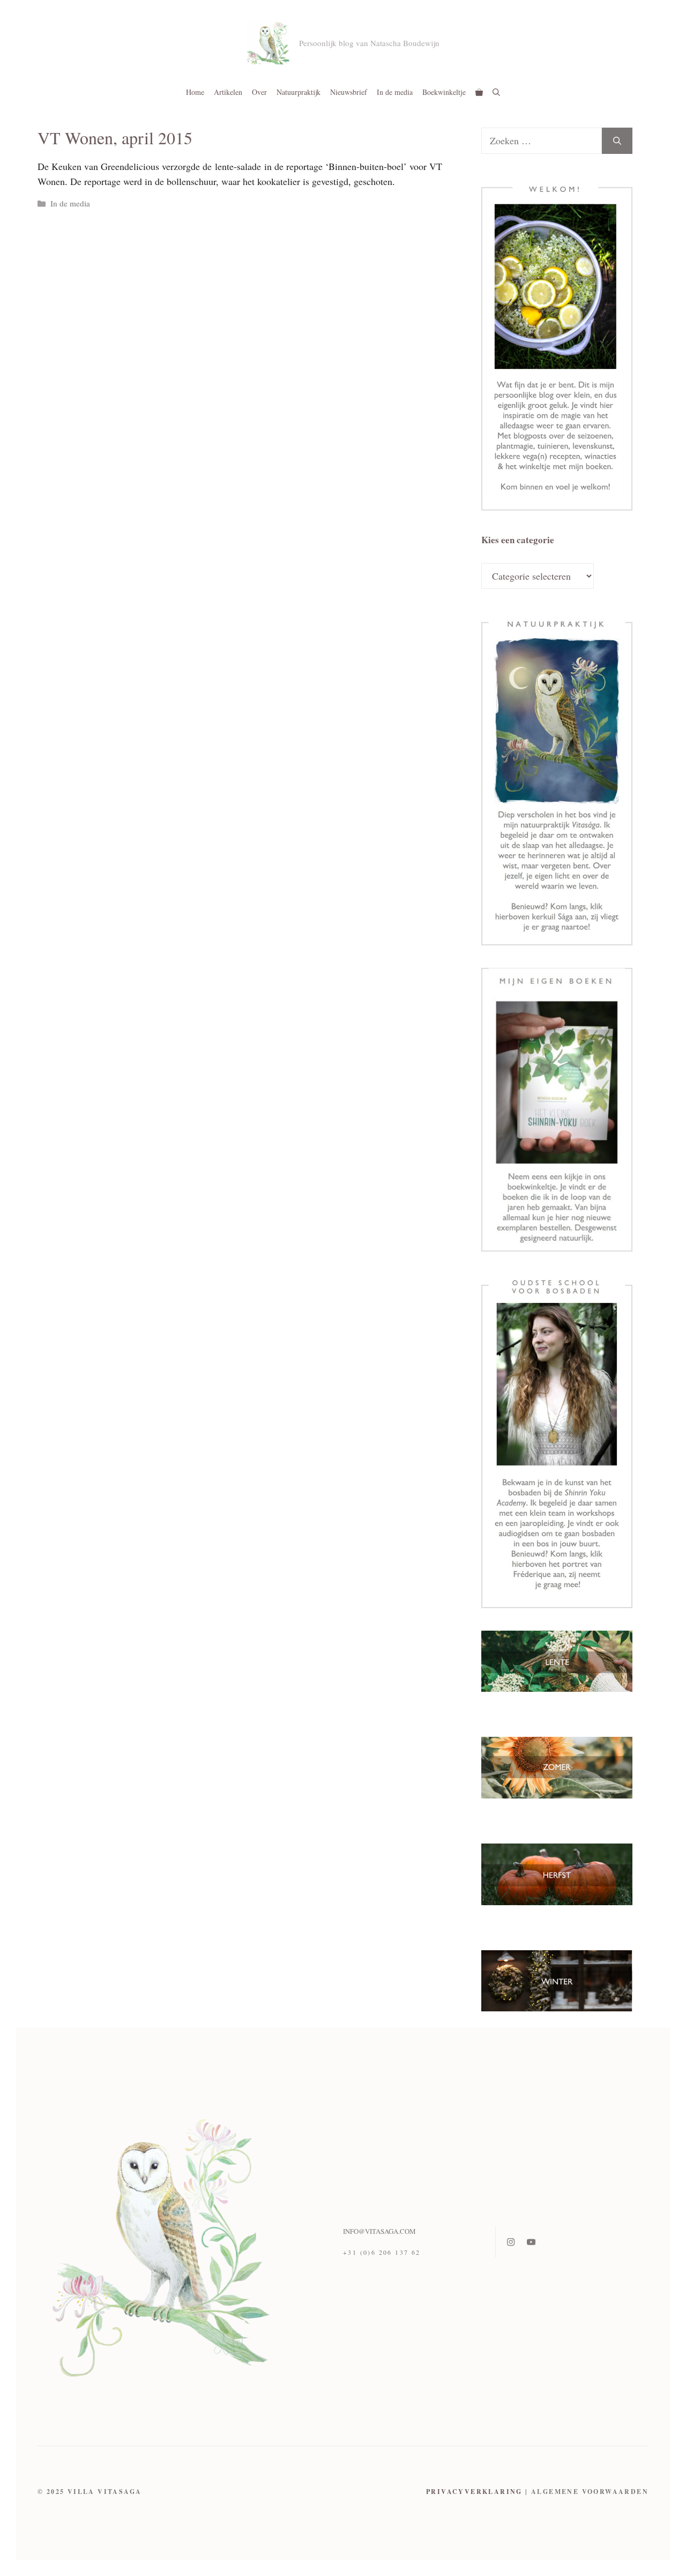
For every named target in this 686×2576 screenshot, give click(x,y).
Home (195, 92)
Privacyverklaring (474, 2492)
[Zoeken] (617, 141)
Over (259, 92)
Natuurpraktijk (299, 92)
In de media (395, 92)
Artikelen (228, 92)
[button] (496, 92)
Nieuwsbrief (349, 92)
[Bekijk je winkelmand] (479, 92)
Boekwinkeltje (444, 92)
